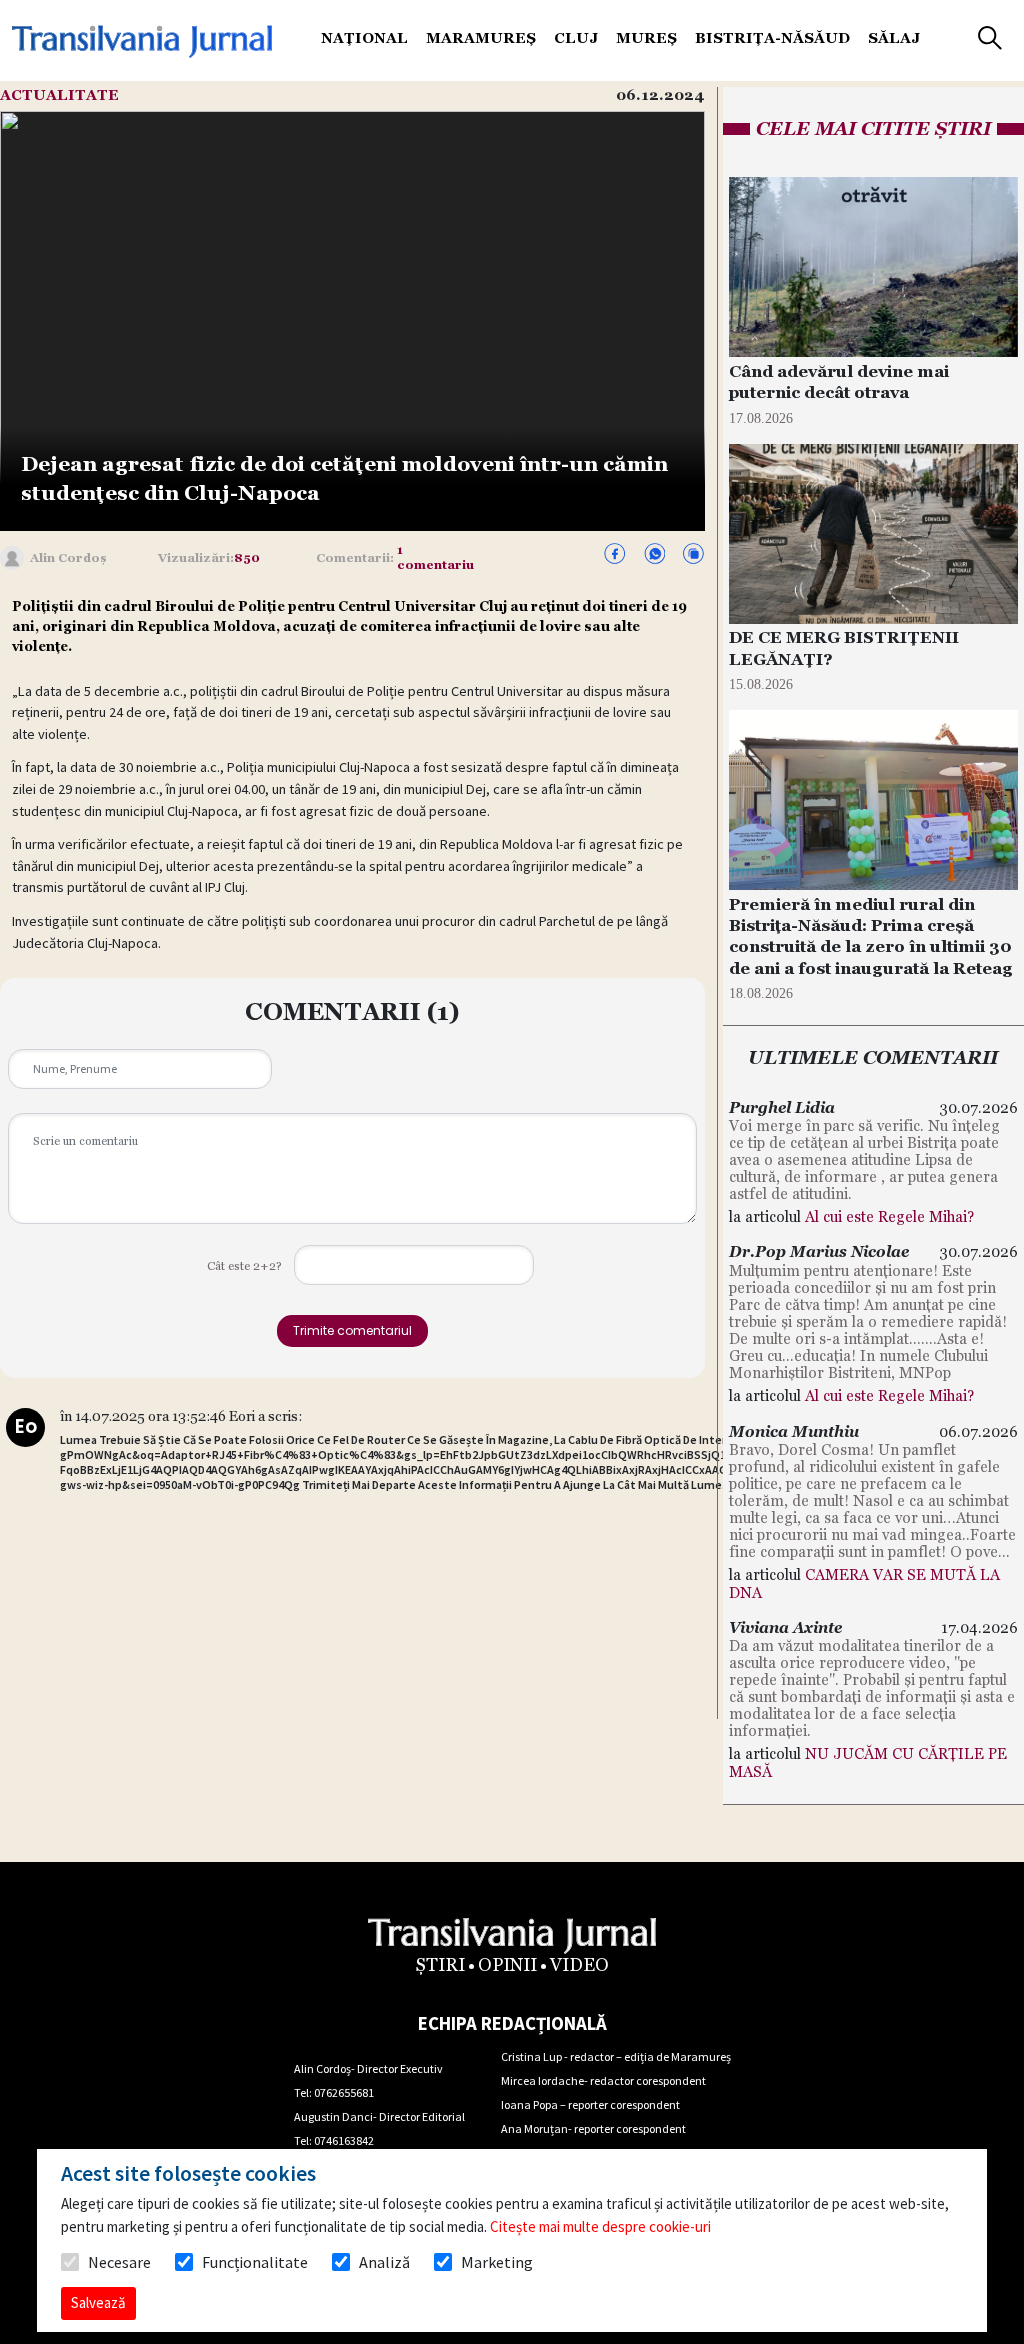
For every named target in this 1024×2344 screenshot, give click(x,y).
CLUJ (576, 38)
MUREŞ (646, 38)
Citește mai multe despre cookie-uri (600, 2226)
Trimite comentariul (352, 1330)
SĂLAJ (894, 38)
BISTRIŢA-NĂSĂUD (772, 38)
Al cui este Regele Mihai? (889, 1216)
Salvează (98, 2302)
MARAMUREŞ (481, 38)
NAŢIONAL (364, 38)
